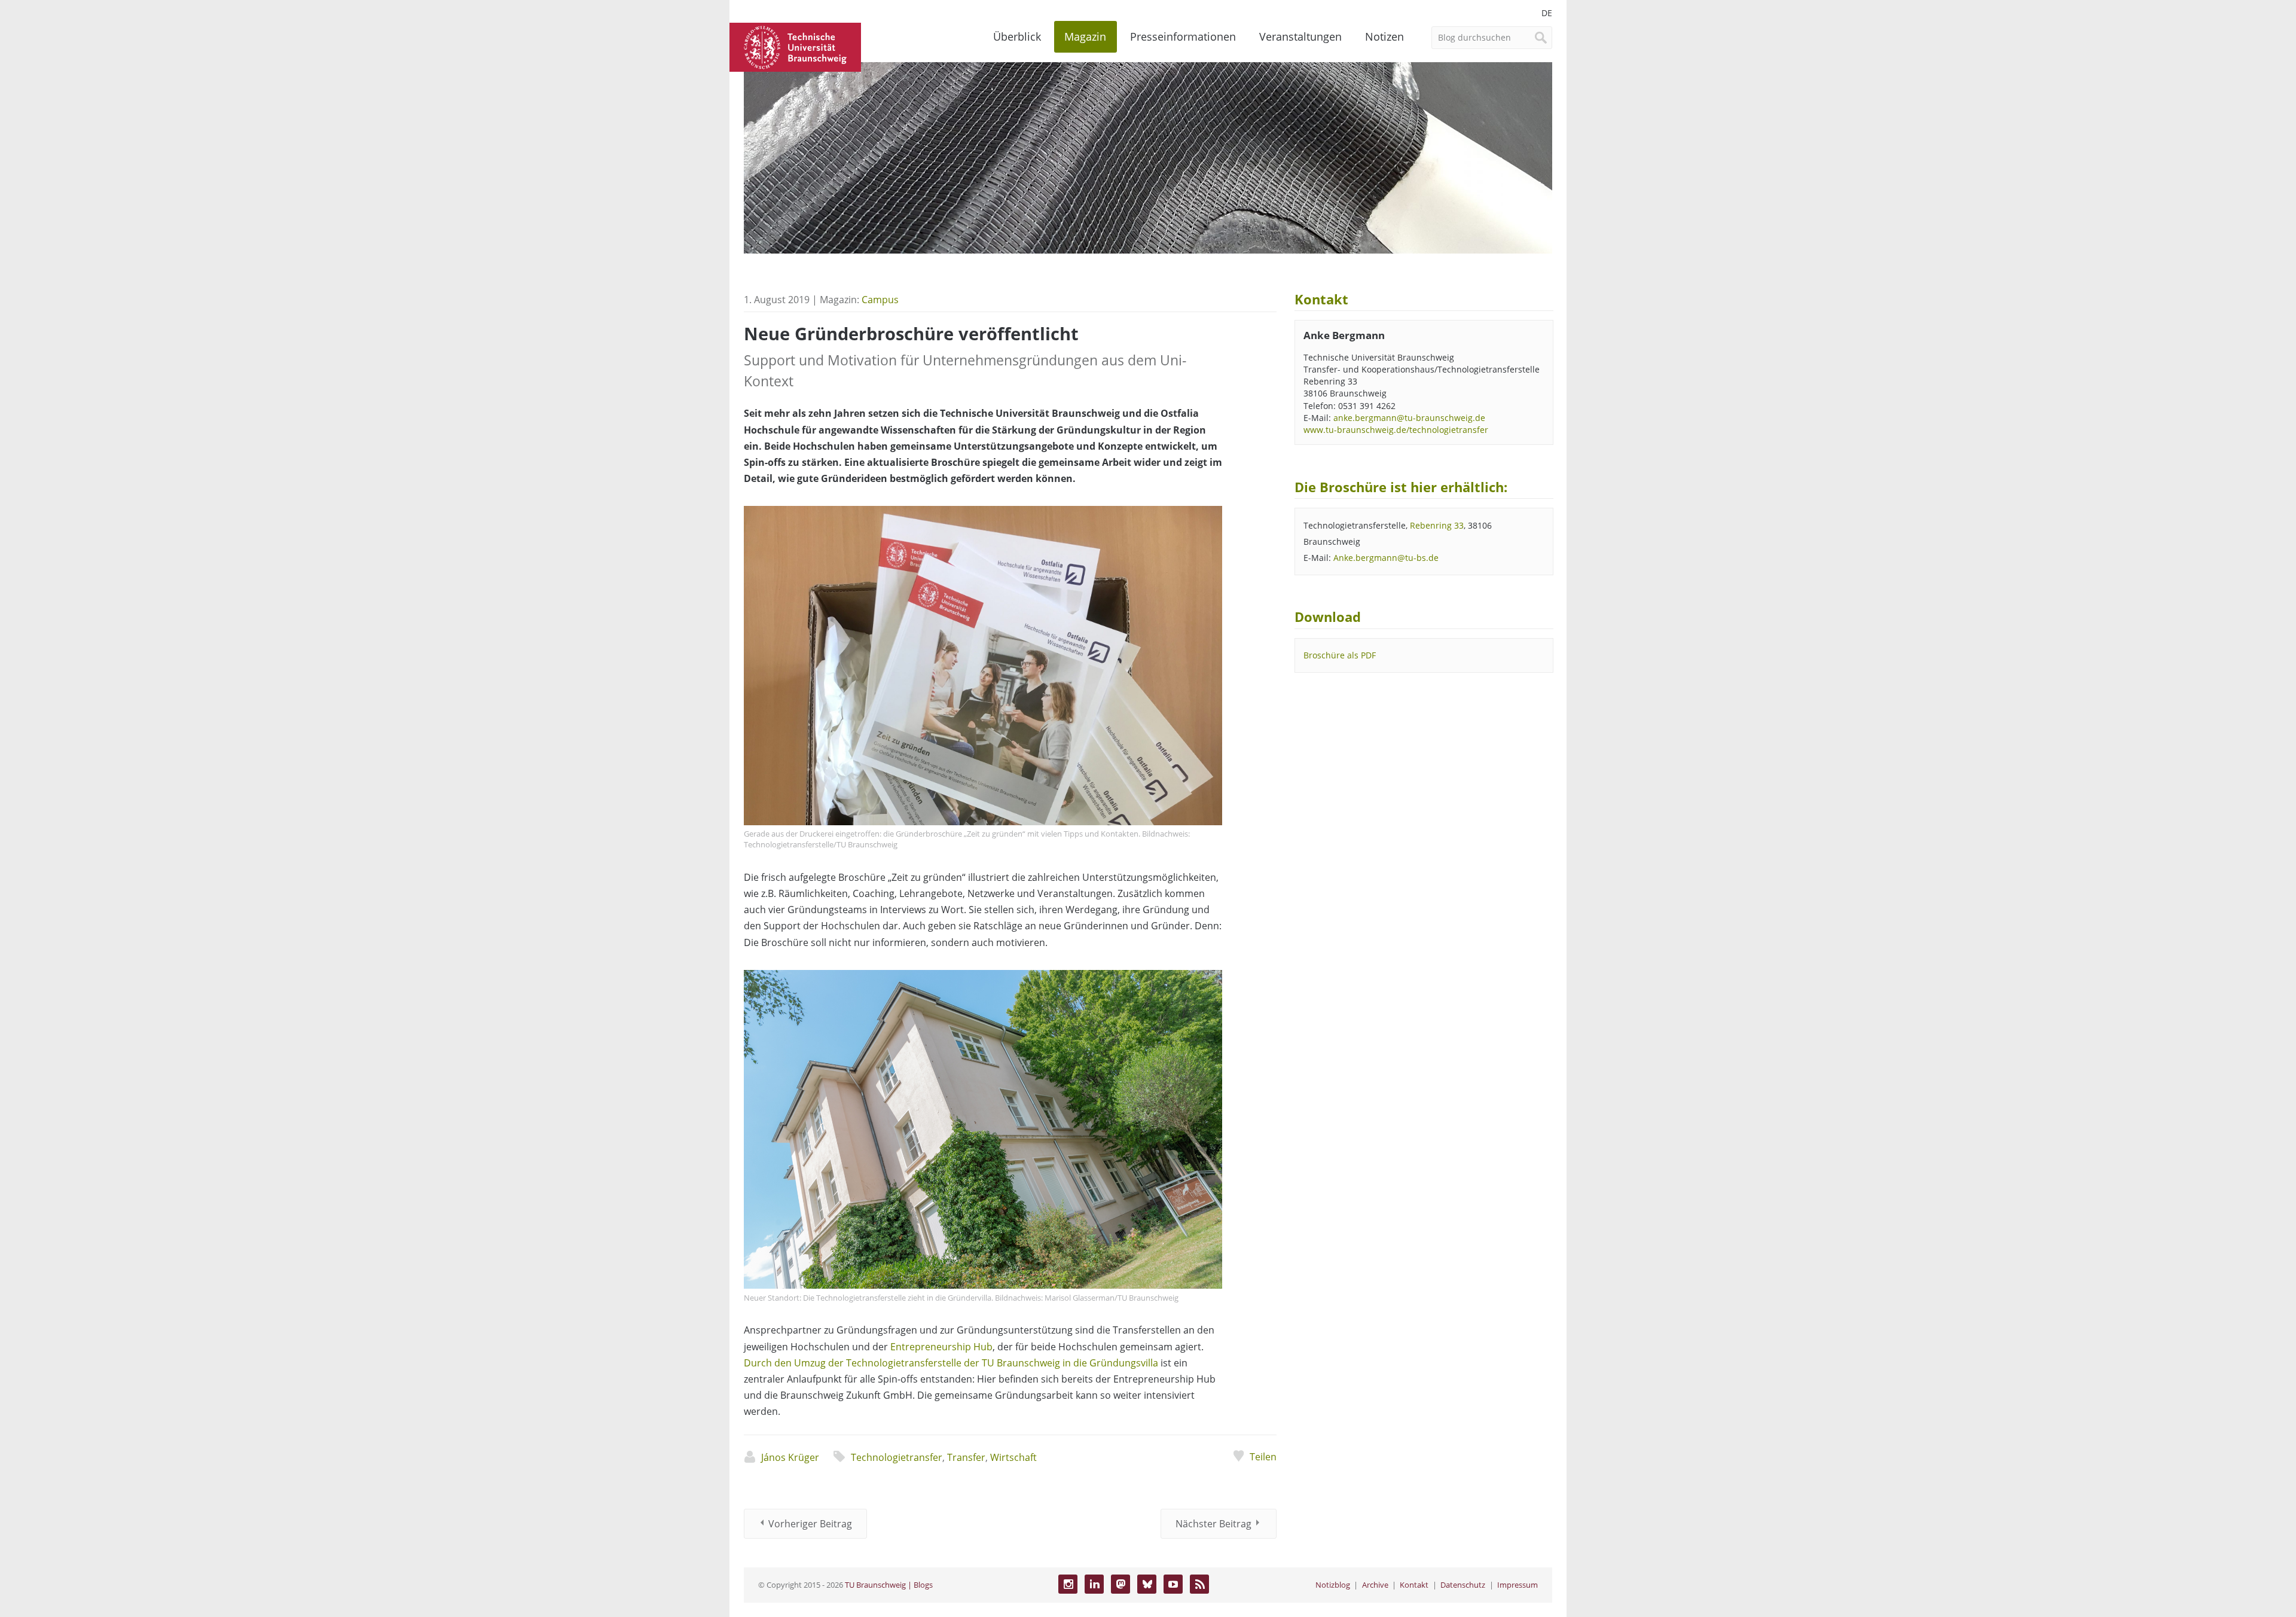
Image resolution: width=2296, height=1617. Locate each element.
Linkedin (1094, 1584)
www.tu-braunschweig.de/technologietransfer (1396, 430)
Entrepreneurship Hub (941, 1347)
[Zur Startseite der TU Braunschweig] (795, 46)
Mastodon (1120, 1584)
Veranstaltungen (1300, 36)
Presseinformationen (1183, 36)
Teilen (1263, 1457)
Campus (880, 300)
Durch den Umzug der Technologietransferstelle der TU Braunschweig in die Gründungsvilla (951, 1363)
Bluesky (1147, 1584)
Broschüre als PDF (1340, 655)
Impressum (1518, 1585)
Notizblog (1333, 1585)
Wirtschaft (1013, 1457)
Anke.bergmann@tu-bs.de (1386, 558)
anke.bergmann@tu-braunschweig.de (1409, 418)
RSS (1199, 1584)
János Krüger (790, 1457)
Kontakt (1414, 1585)
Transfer (966, 1457)
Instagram (1068, 1584)
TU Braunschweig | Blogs (889, 1585)
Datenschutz (1463, 1585)
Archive (1375, 1585)
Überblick (1017, 36)
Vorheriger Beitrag (810, 1524)
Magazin (1085, 36)
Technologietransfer (897, 1457)
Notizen (1384, 36)
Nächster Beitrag (1213, 1524)
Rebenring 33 (1437, 525)
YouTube (1173, 1584)
